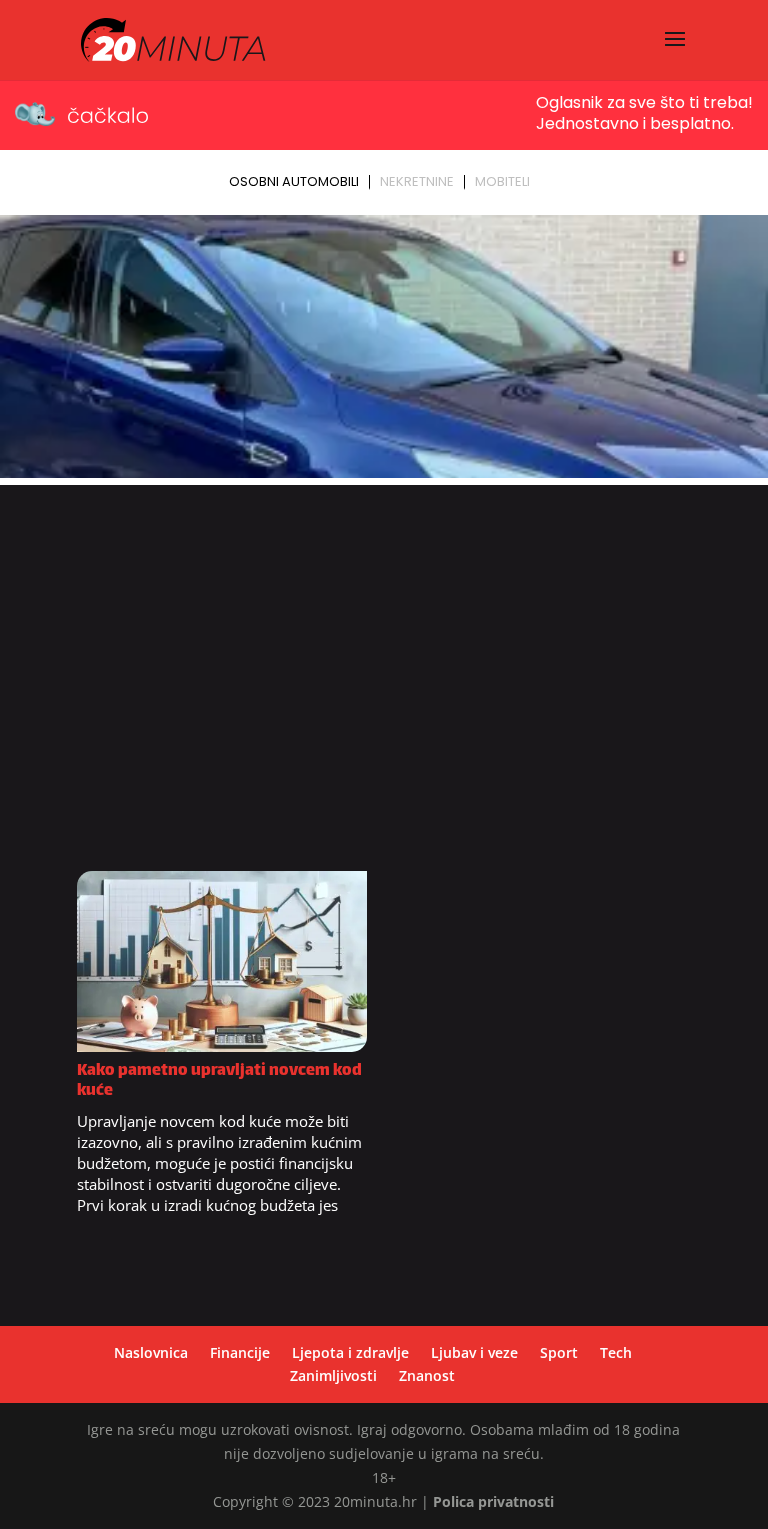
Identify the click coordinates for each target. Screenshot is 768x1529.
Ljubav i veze (474, 1352)
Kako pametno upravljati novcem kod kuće (219, 1081)
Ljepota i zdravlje (350, 1352)
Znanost (427, 1375)
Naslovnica (151, 1352)
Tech (616, 1352)
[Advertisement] (384, 685)
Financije (240, 1352)
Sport (559, 1352)
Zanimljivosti (333, 1375)
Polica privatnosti (493, 1501)
